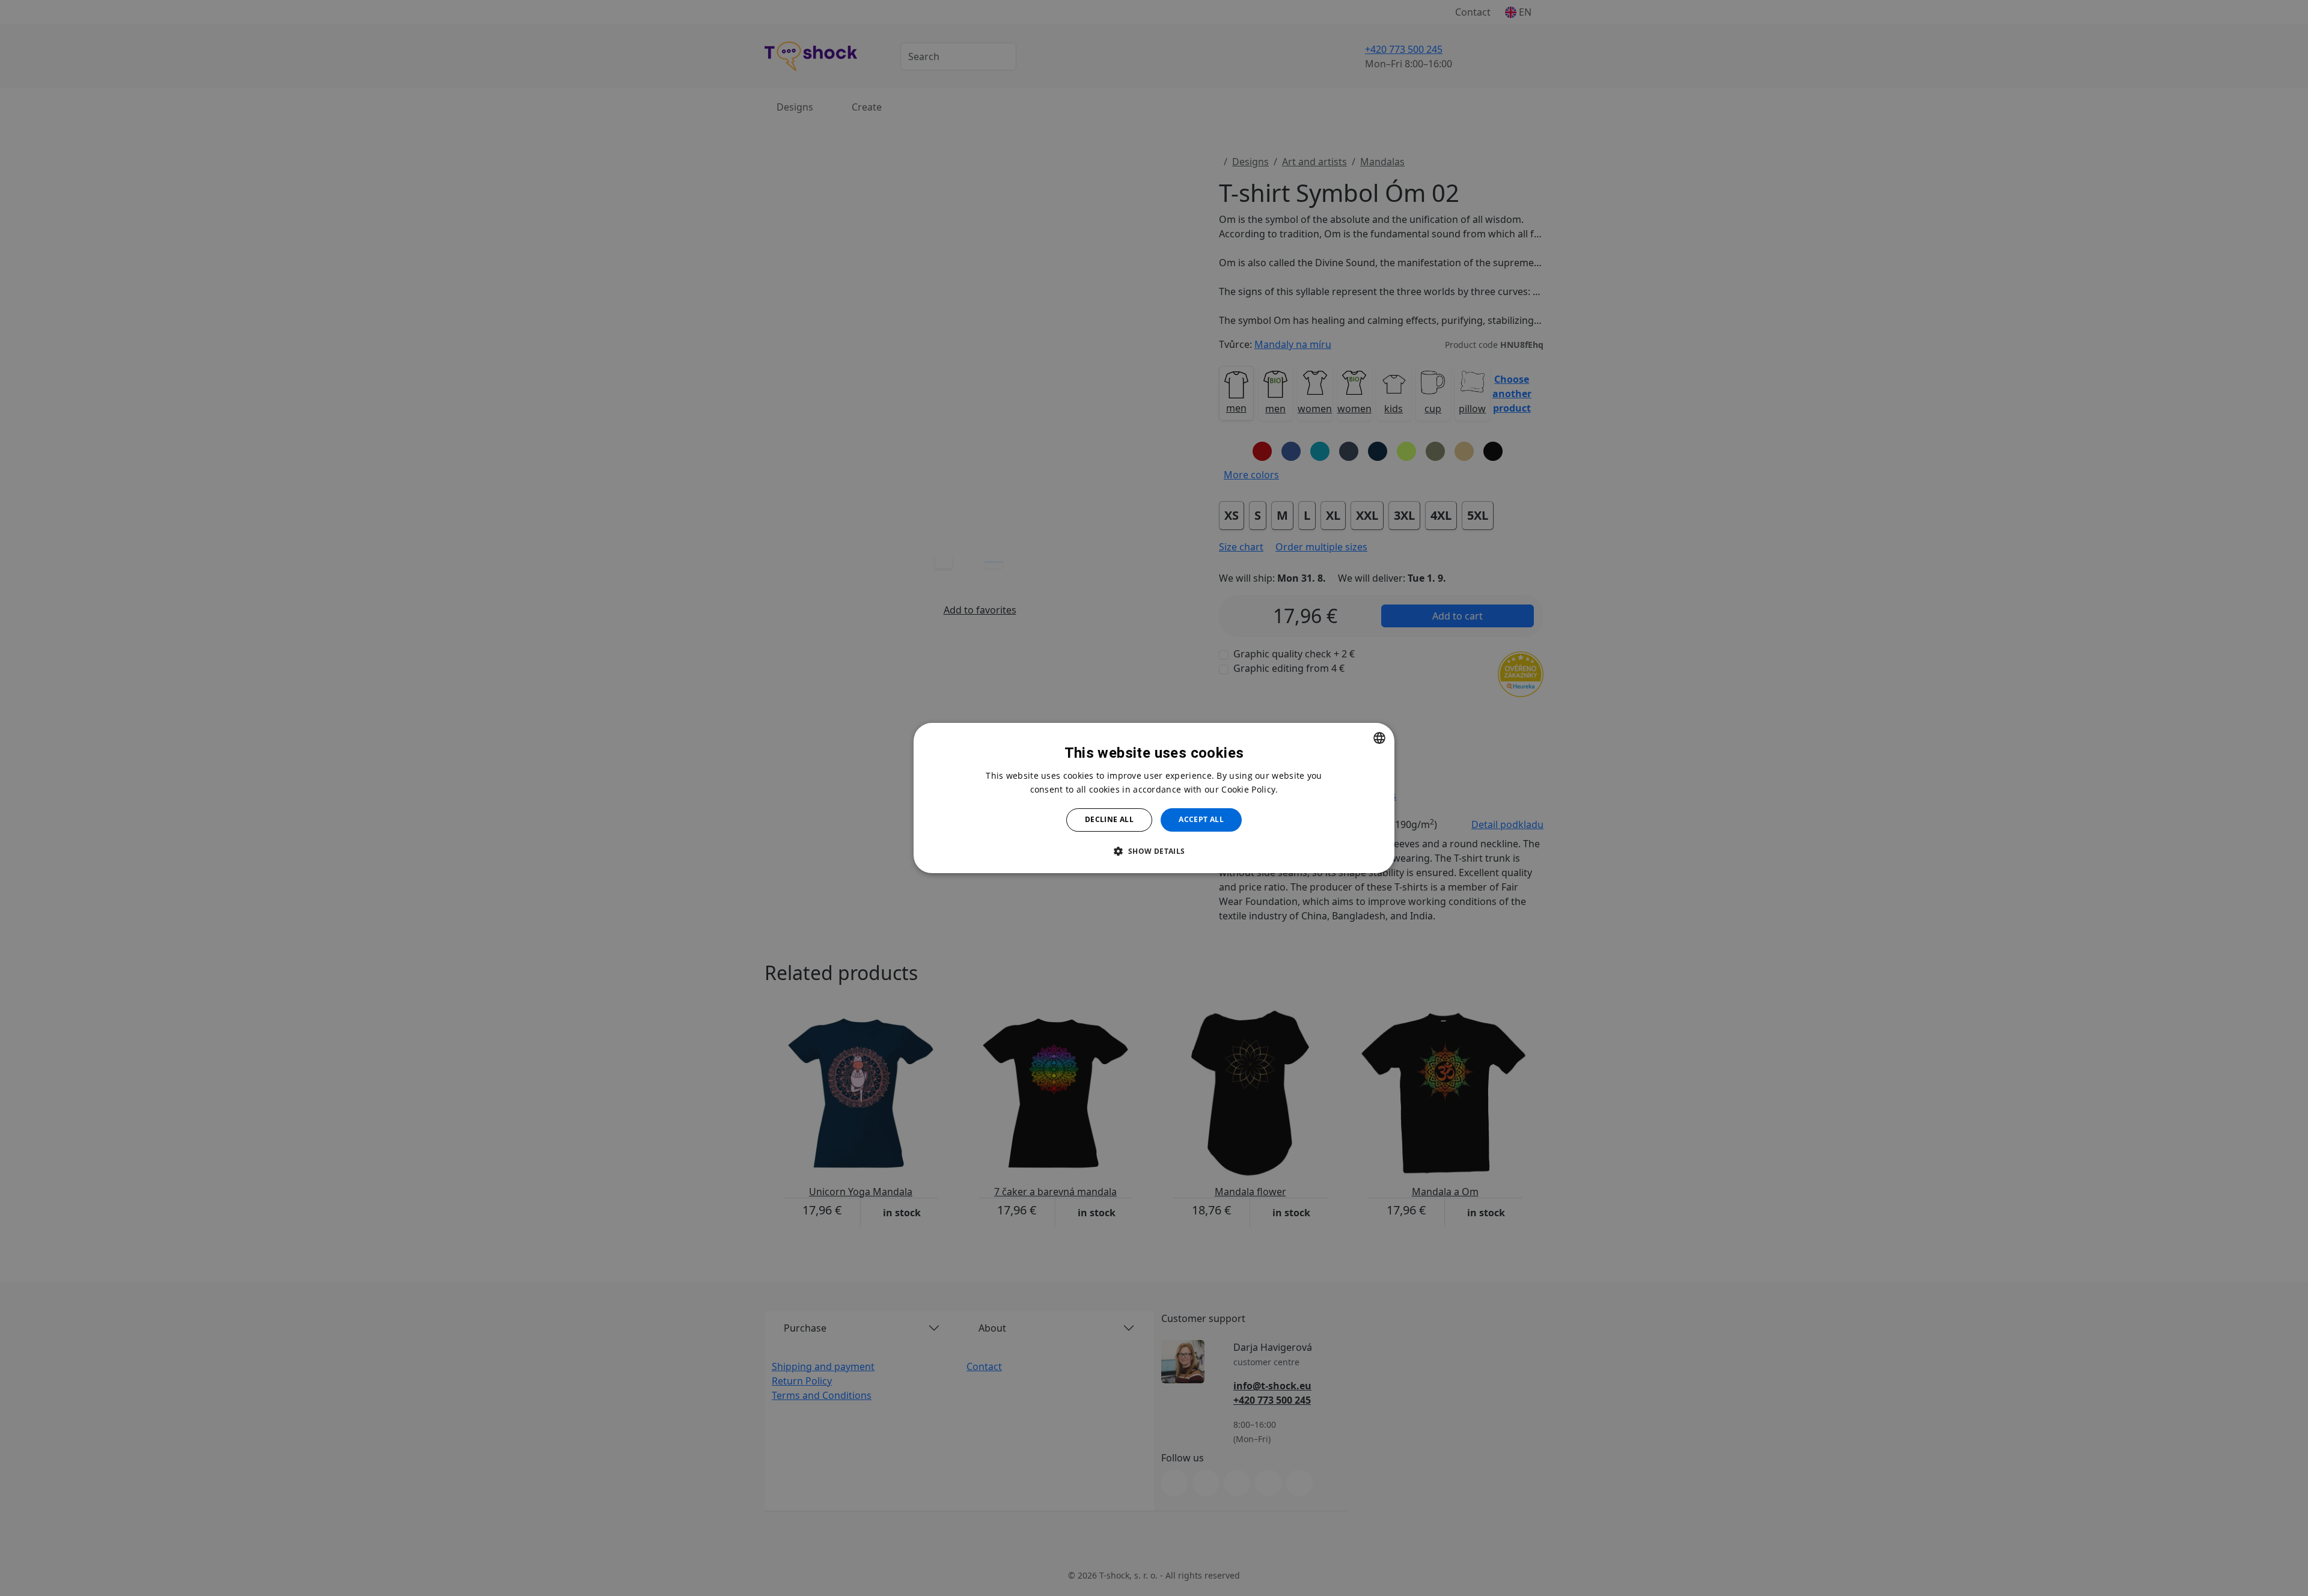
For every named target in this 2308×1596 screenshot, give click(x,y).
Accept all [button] (1201, 819)
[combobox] (1379, 738)
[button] (1154, 851)
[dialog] (1154, 798)
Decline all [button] (1109, 819)
